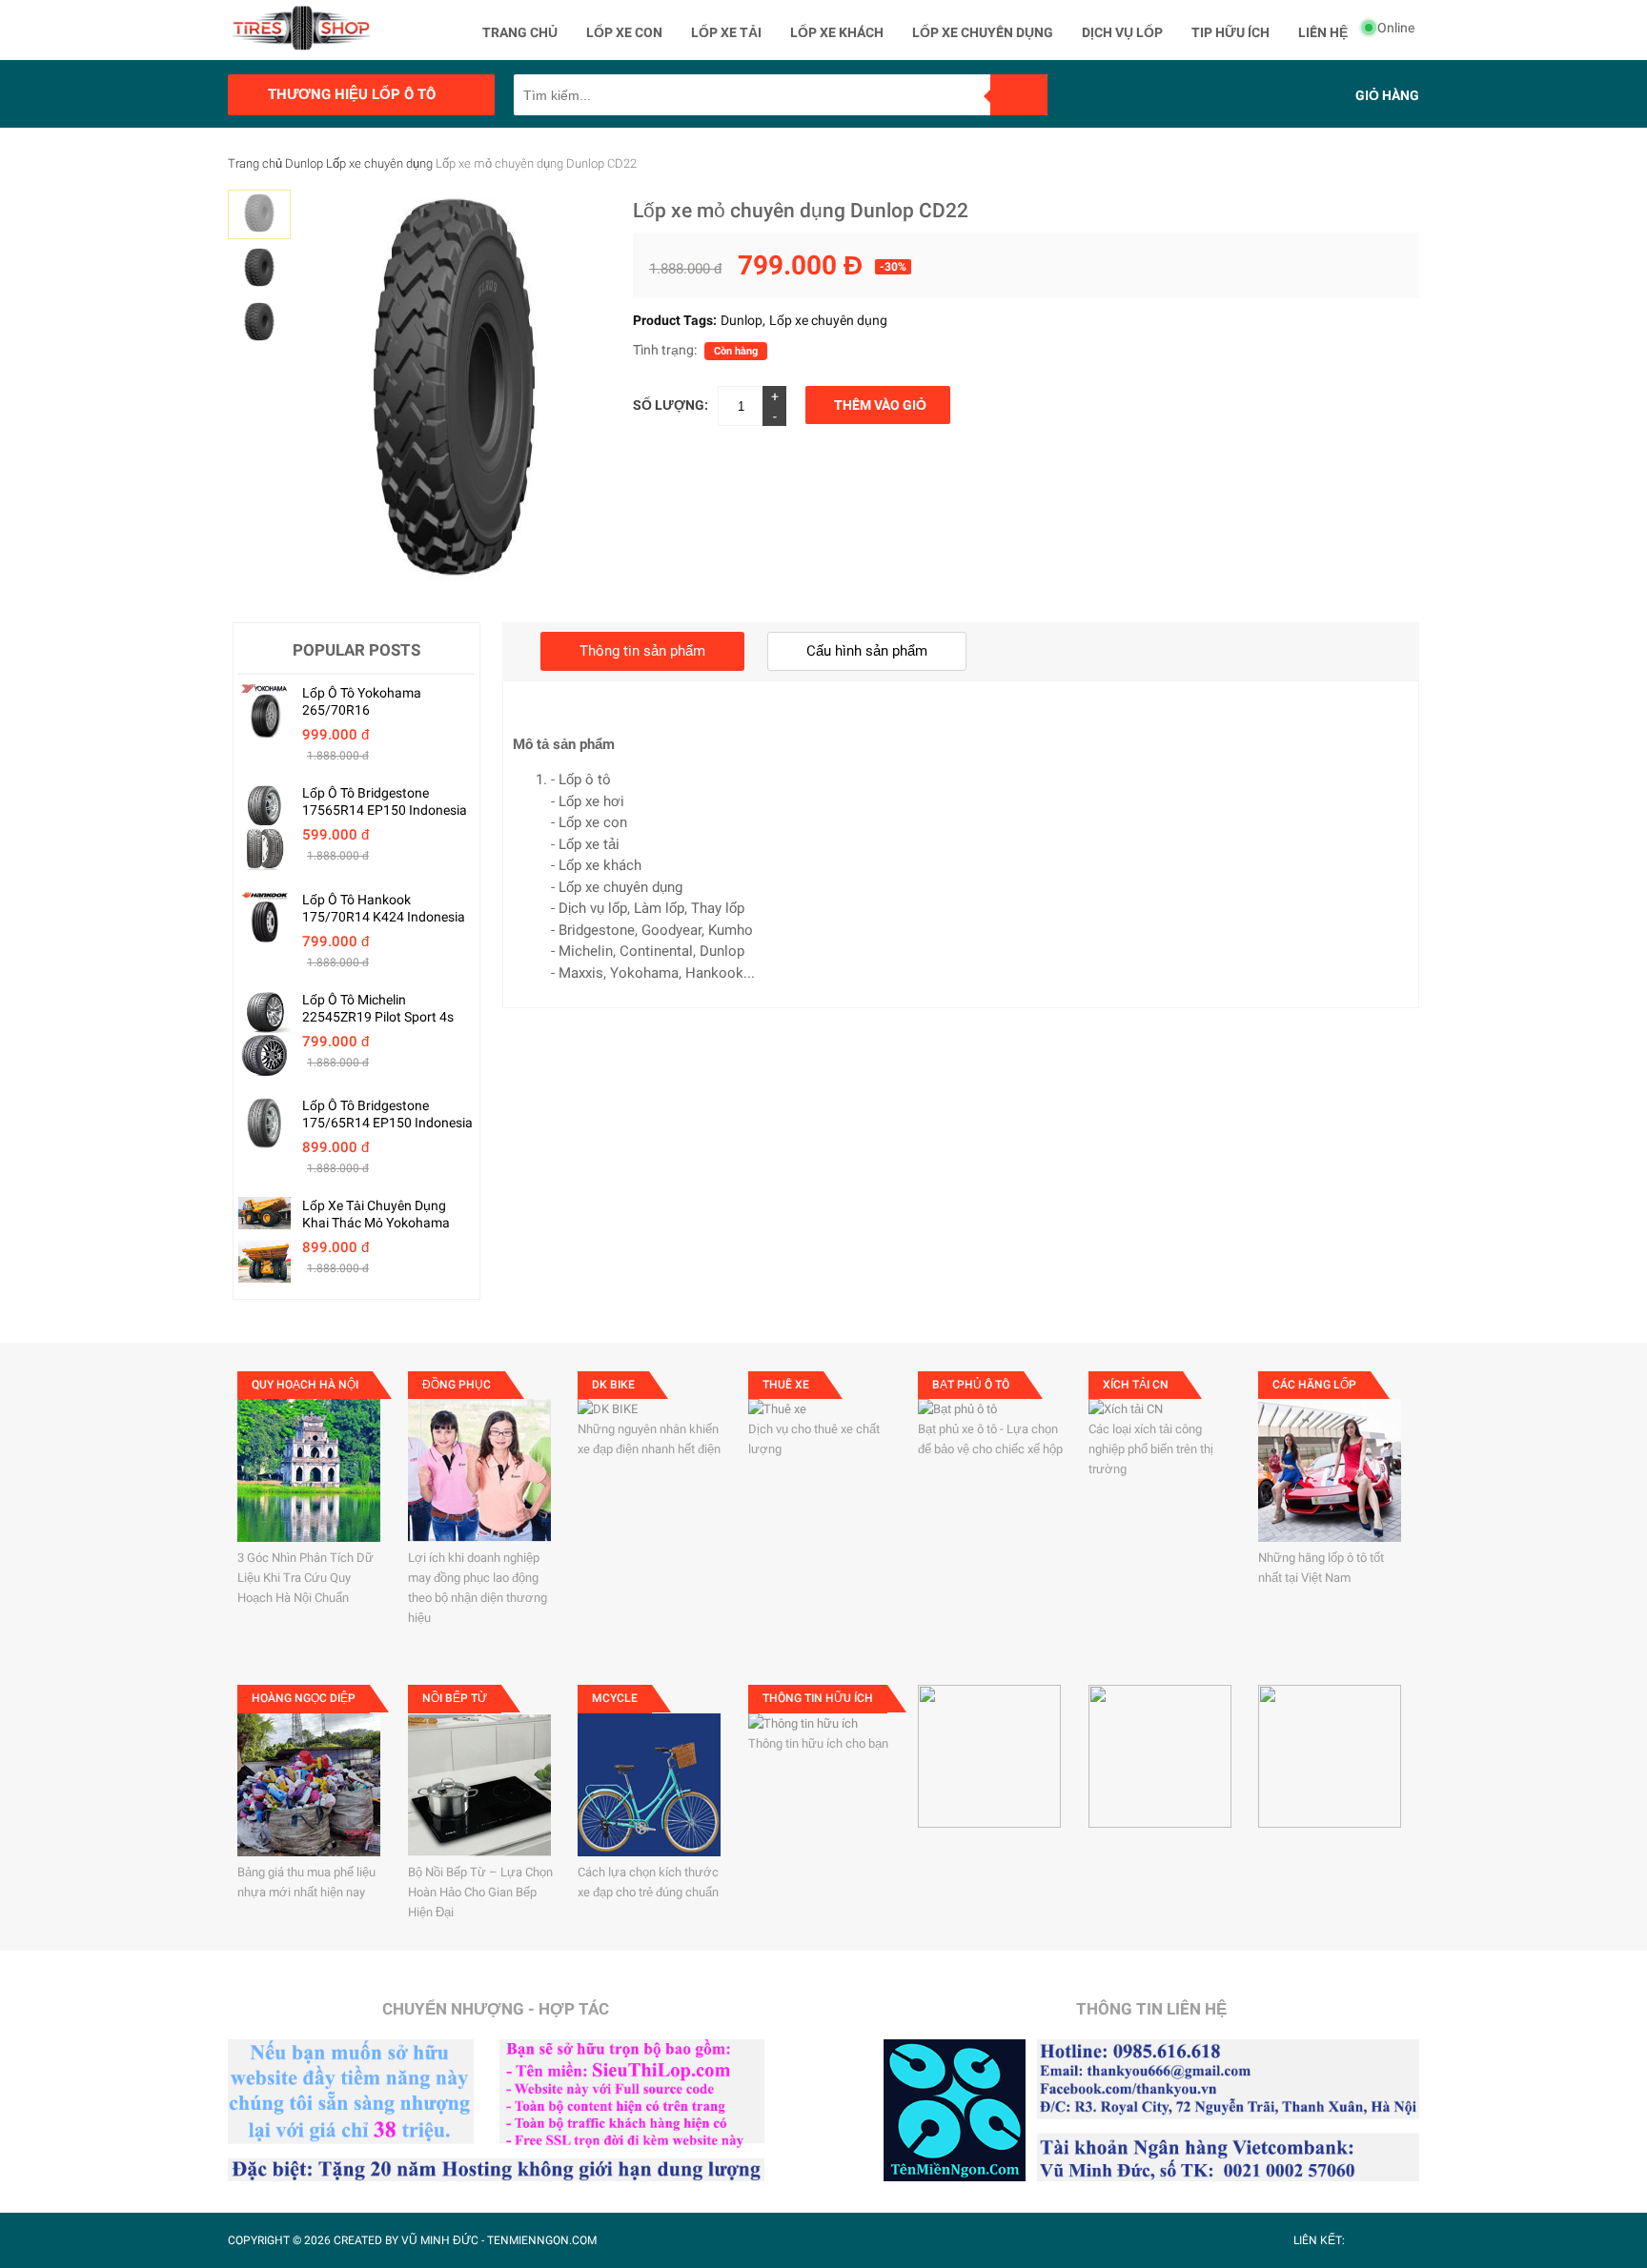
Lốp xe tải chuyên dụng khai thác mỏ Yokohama (376, 1214)
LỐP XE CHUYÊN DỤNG (983, 32)
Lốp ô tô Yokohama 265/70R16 (362, 701)
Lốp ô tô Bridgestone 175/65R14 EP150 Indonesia (387, 1114)
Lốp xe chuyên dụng (379, 163)
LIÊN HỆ (1323, 32)
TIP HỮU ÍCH (1230, 32)
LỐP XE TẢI (726, 32)
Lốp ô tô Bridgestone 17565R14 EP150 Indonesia (385, 801)
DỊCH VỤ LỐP (1122, 32)
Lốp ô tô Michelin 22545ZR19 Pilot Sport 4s (378, 1008)
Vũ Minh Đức (440, 2240)
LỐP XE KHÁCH (837, 32)
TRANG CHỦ (520, 32)
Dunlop (304, 163)
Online (1396, 28)
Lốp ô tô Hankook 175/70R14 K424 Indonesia (384, 908)
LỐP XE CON (624, 32)
